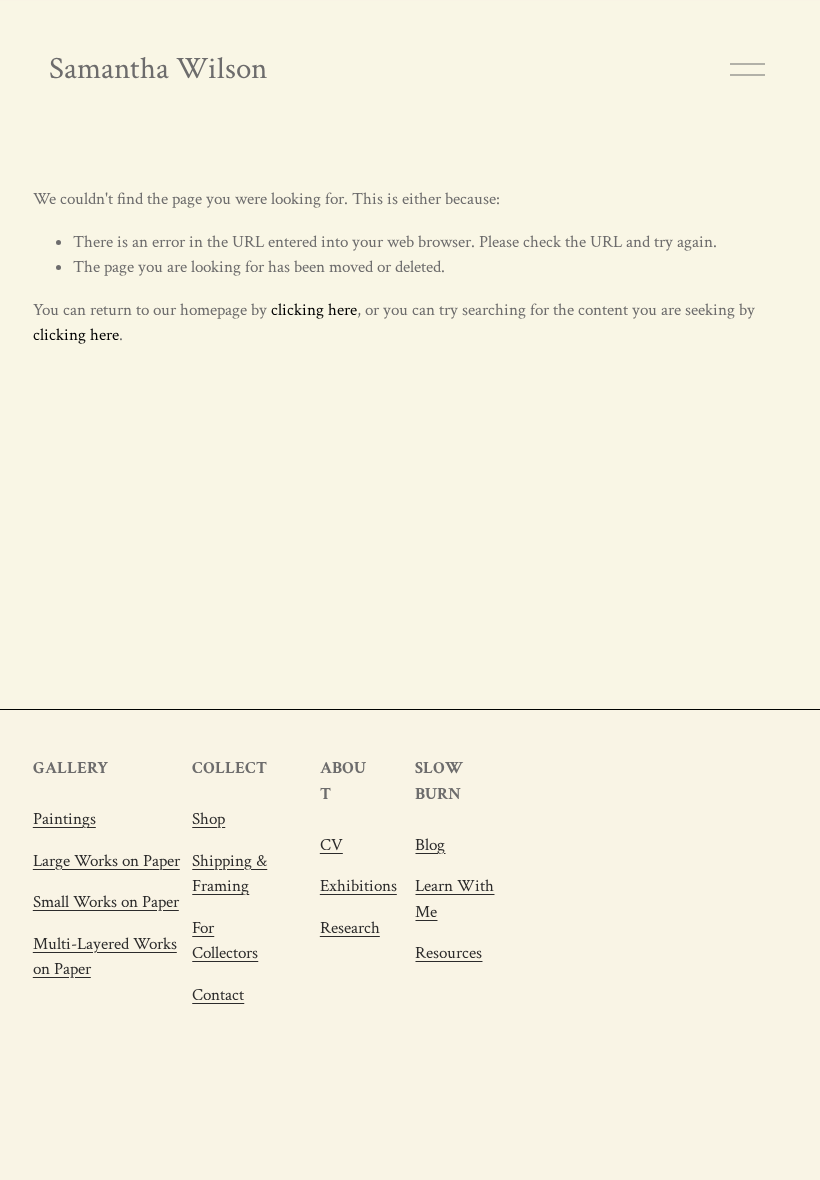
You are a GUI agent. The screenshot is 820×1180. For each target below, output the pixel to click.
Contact (218, 995)
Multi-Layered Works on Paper (105, 956)
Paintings (64, 819)
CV (331, 845)
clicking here (314, 310)
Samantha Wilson (158, 69)
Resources (448, 953)
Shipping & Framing (229, 873)
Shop (208, 819)
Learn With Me (454, 898)
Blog (430, 845)
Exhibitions (358, 886)
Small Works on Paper (106, 902)
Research (350, 928)
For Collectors (225, 940)
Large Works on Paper (106, 861)
